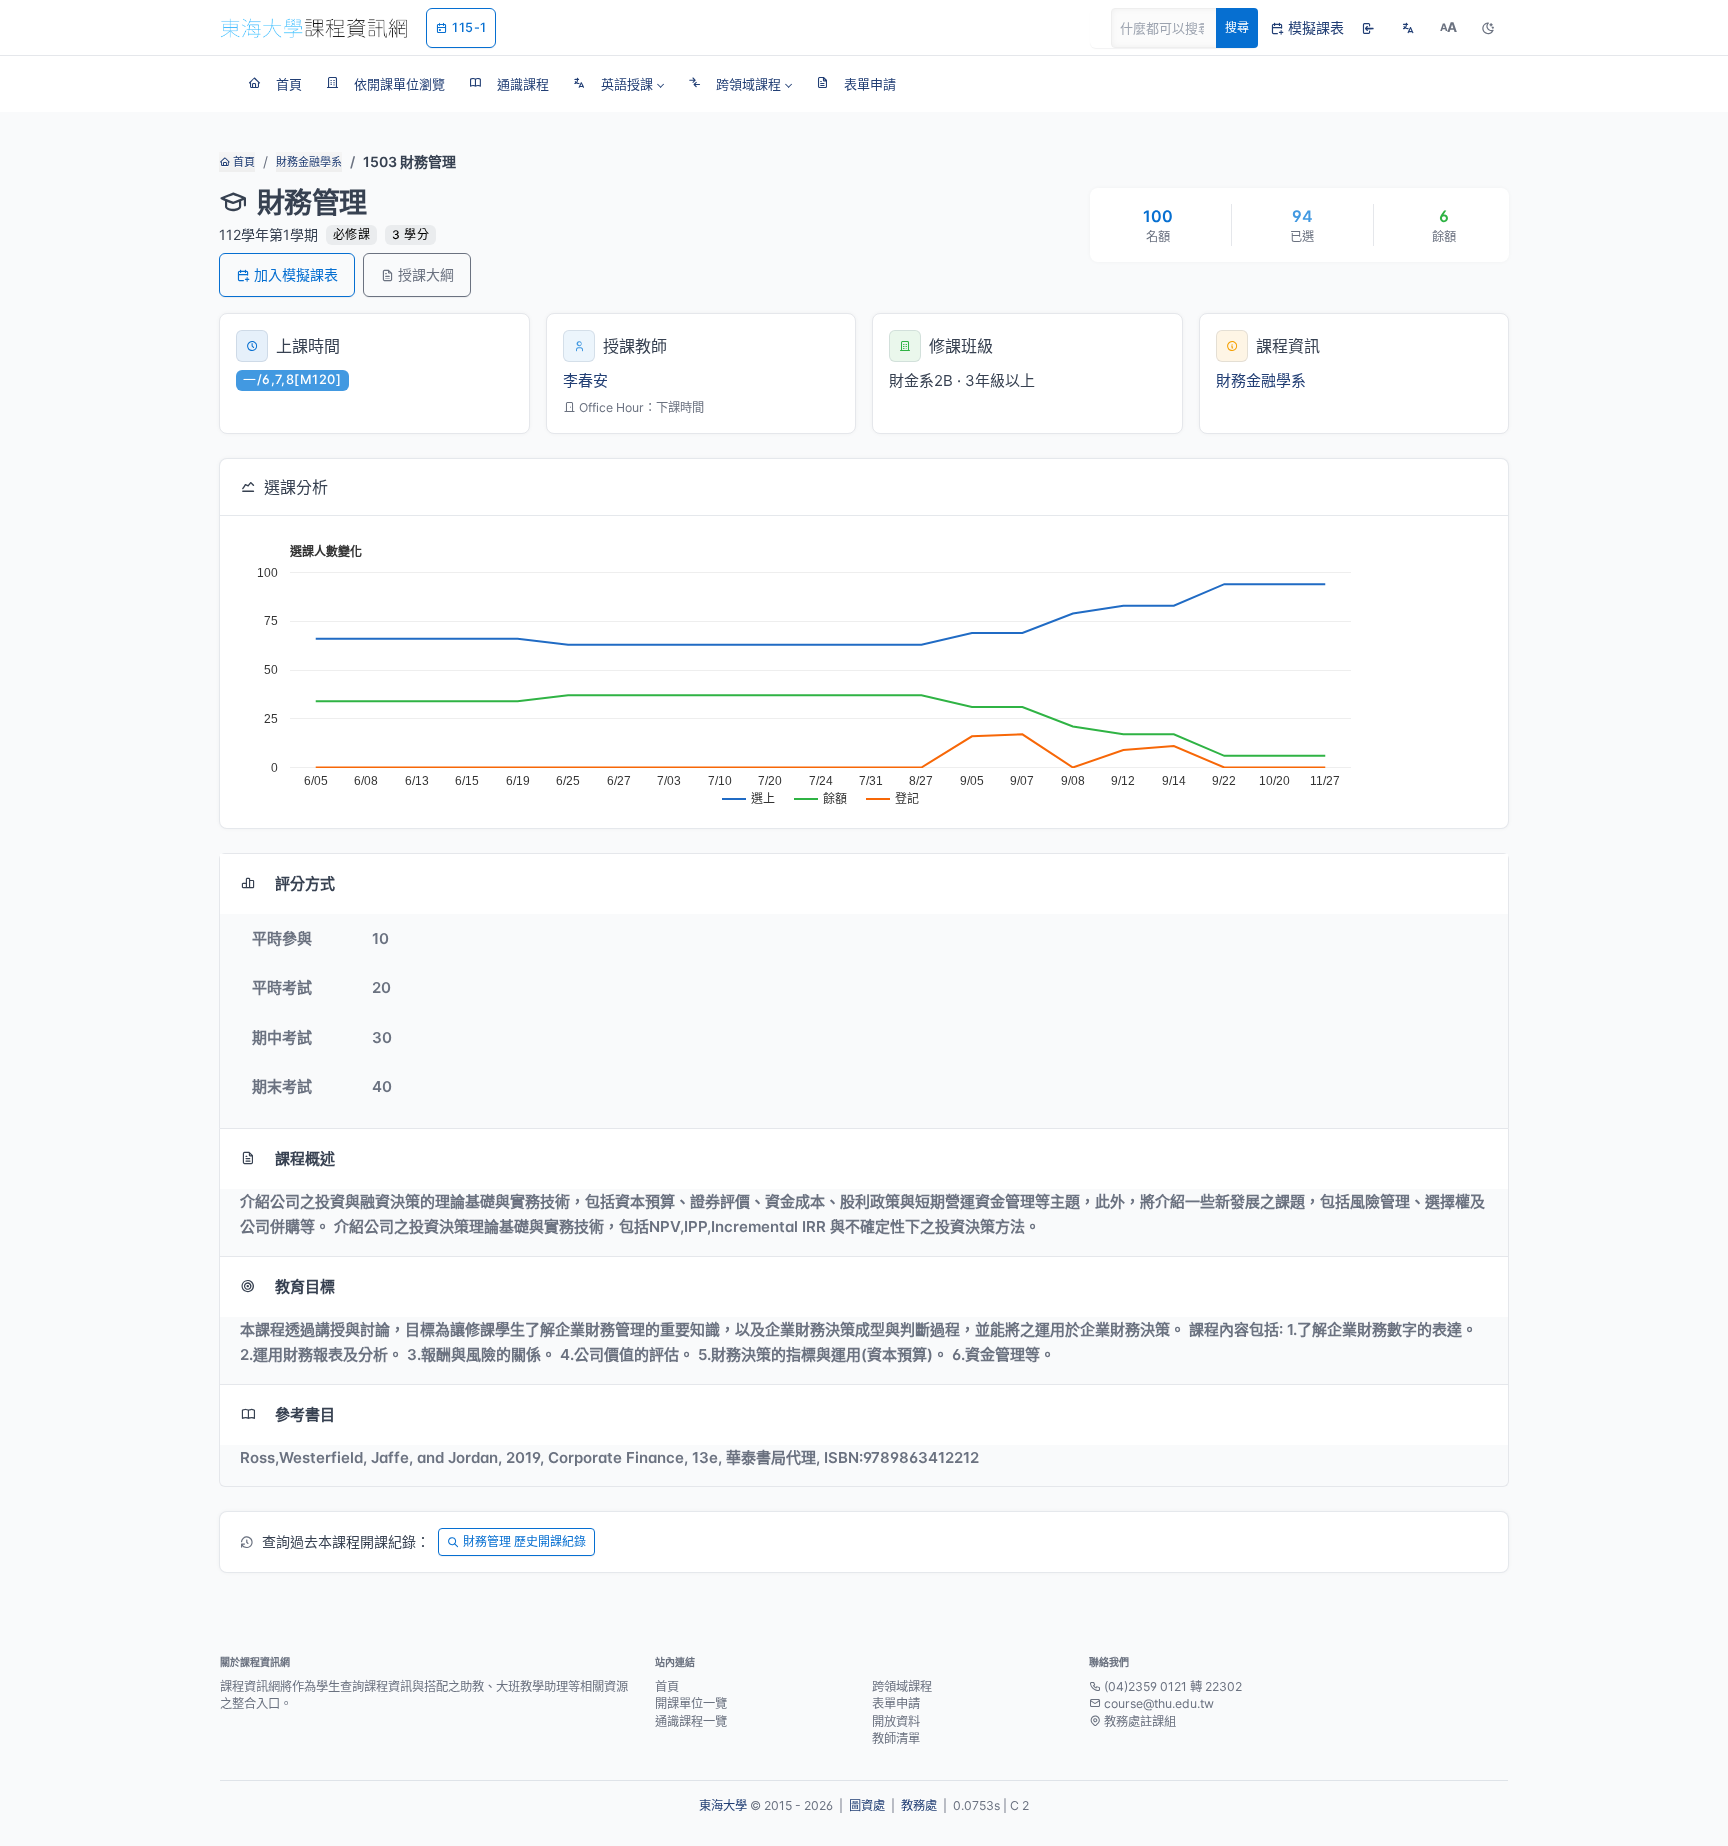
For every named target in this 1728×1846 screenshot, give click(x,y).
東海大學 (723, 1805)
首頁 (242, 162)
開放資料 (896, 1721)
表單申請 (896, 1703)
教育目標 (305, 1286)
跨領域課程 (902, 1686)
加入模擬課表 (296, 274)
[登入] (1368, 28)
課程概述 (305, 1158)
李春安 (585, 380)
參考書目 (305, 1414)
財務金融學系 (309, 162)
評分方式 (305, 883)
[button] (618, 84)
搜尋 (1237, 27)
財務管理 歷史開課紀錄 (524, 1541)
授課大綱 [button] (426, 274)
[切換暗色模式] (1488, 28)
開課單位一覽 (691, 1703)
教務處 (919, 1805)
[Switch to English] (1408, 28)
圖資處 (867, 1805)
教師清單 (896, 1738)
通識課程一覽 (691, 1721)
